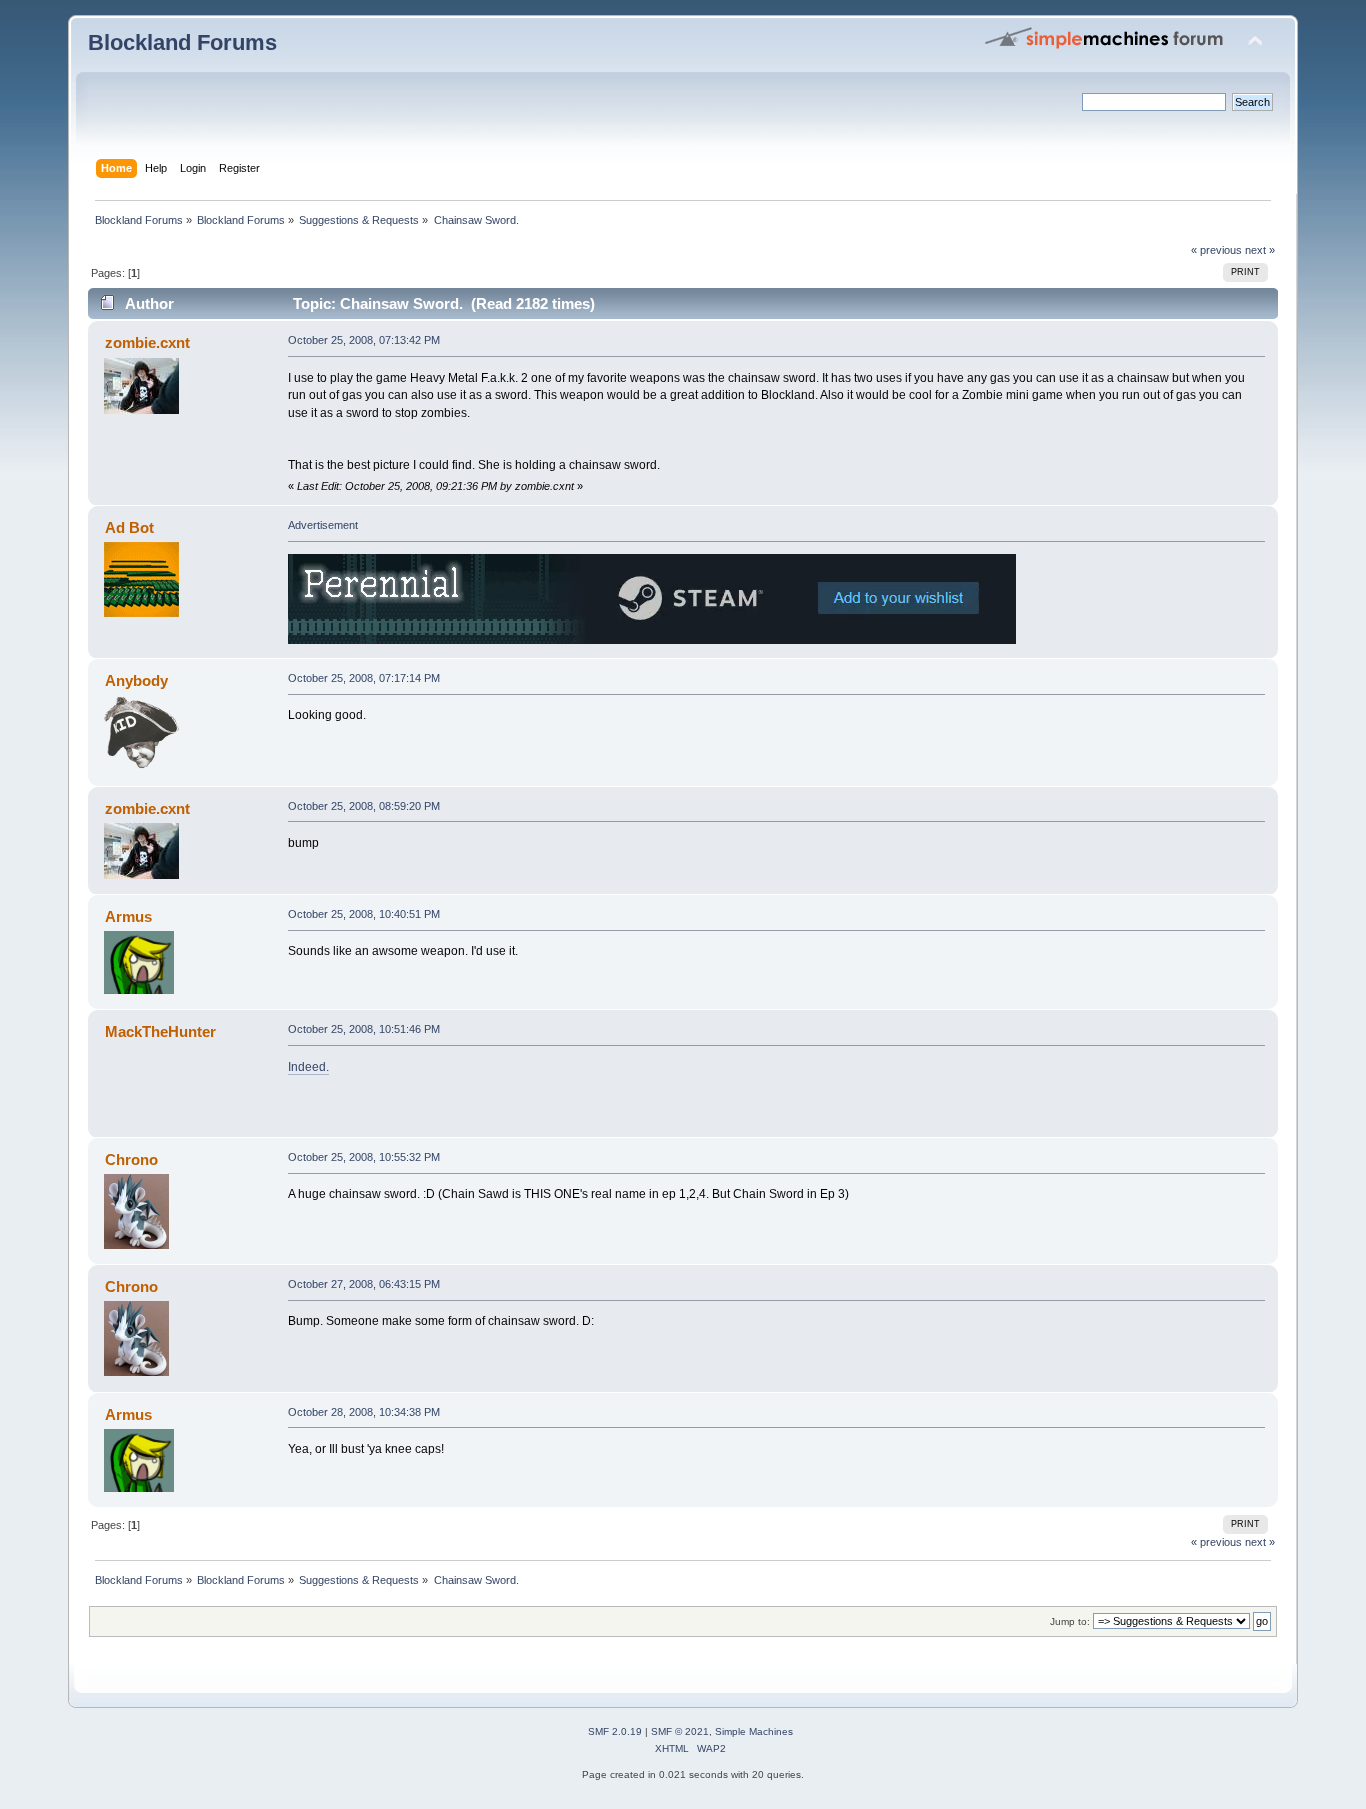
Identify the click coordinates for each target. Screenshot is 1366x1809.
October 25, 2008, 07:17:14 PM (364, 678)
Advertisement (323, 525)
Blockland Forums (182, 42)
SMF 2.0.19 (615, 1731)
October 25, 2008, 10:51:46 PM (364, 1029)
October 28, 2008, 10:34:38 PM (364, 1412)
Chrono (131, 1159)
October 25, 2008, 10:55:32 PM (364, 1157)
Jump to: (1070, 1621)
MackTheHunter (160, 1031)
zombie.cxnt (147, 342)
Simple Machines (754, 1731)
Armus (128, 916)
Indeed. (308, 1067)
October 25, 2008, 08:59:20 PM (364, 806)
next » (1260, 250)
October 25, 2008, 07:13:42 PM (364, 340)
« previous (1216, 250)
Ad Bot (129, 527)
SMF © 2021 (680, 1731)
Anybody (136, 680)
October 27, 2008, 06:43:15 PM (364, 1284)
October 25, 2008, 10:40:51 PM (364, 914)
